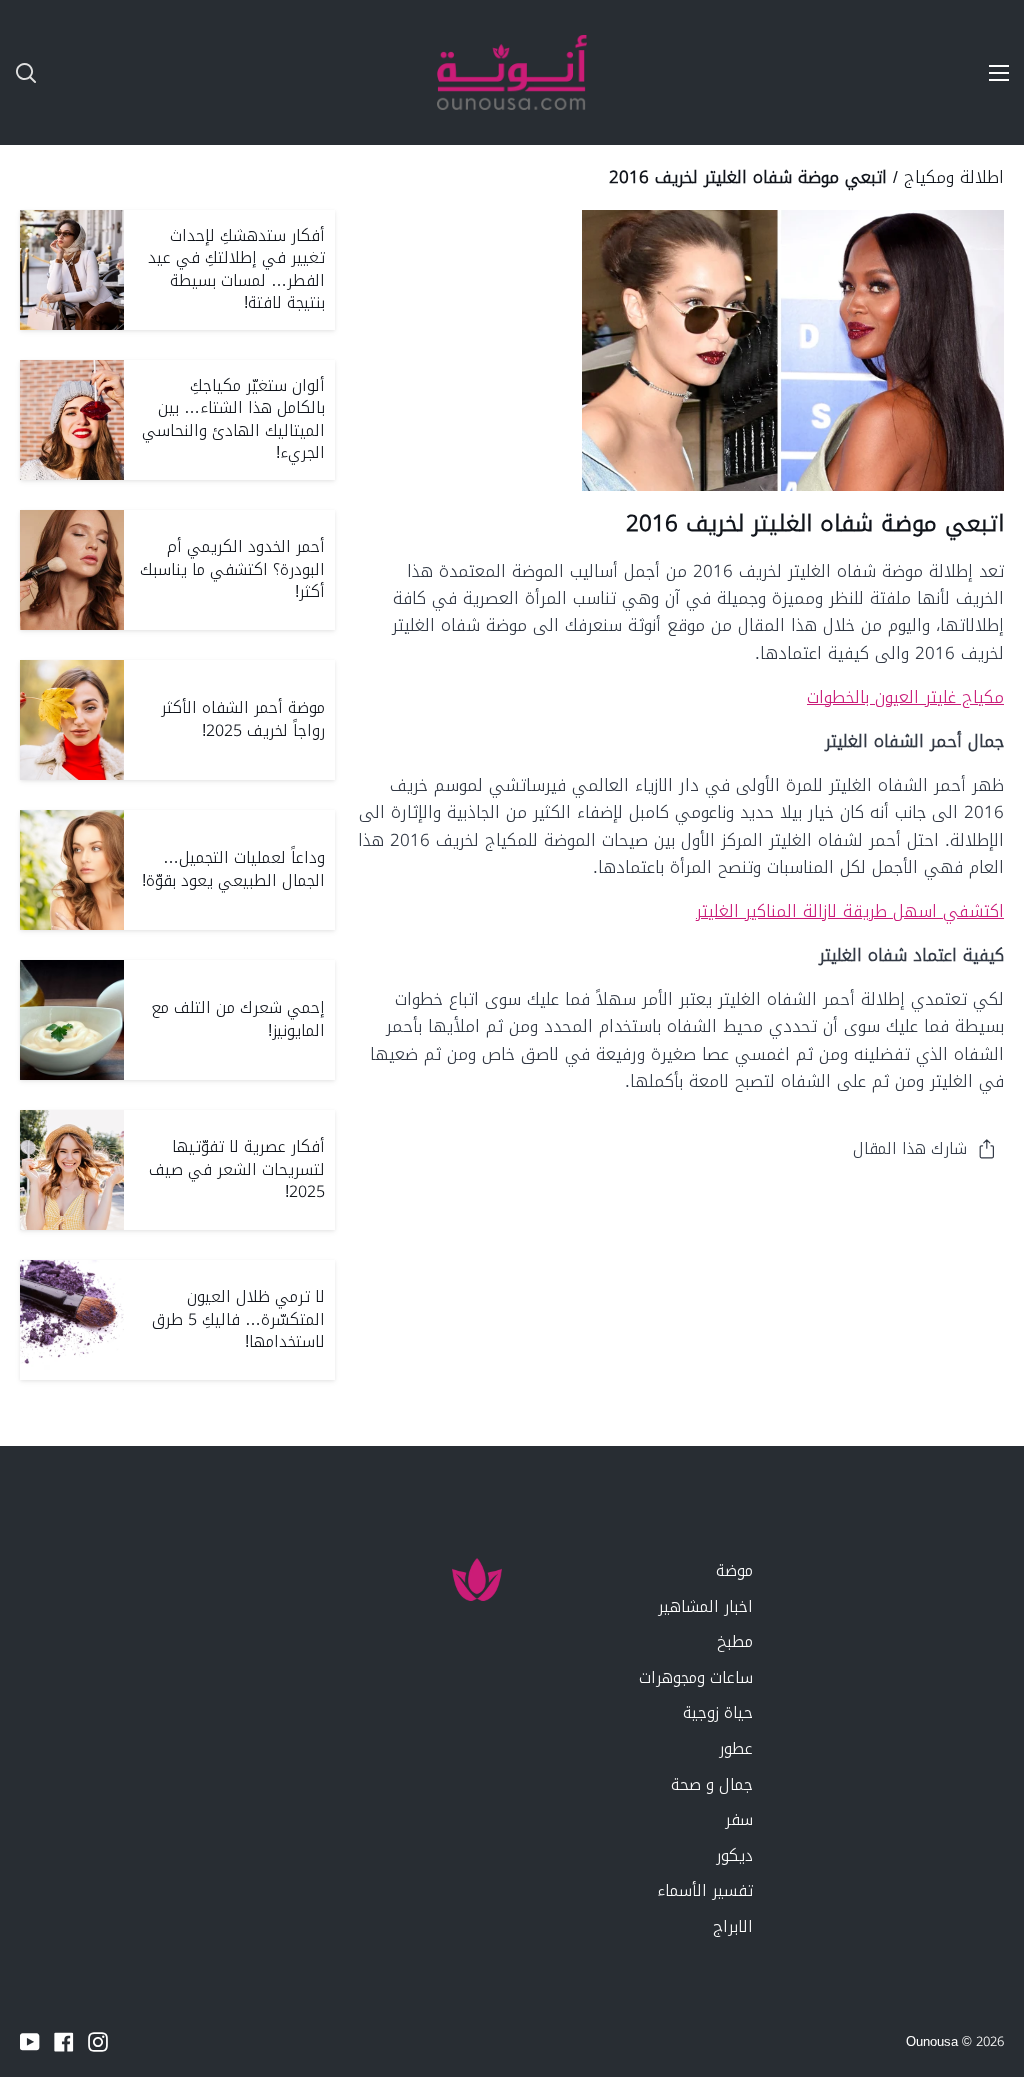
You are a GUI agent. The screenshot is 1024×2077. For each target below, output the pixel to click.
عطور (736, 1748)
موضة (734, 1570)
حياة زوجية (718, 1712)
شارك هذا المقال (910, 1148)
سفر (739, 1819)
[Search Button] (18, 72)
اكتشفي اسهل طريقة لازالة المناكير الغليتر (850, 911)
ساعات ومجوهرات (696, 1677)
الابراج (733, 1926)
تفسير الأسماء (705, 1890)
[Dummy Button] (120, 72)
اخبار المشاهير (705, 1606)
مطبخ (735, 1641)
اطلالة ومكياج (954, 177)
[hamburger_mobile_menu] (988, 73)
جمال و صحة (712, 1784)
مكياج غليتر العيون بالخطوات (905, 697)
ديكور (734, 1855)
